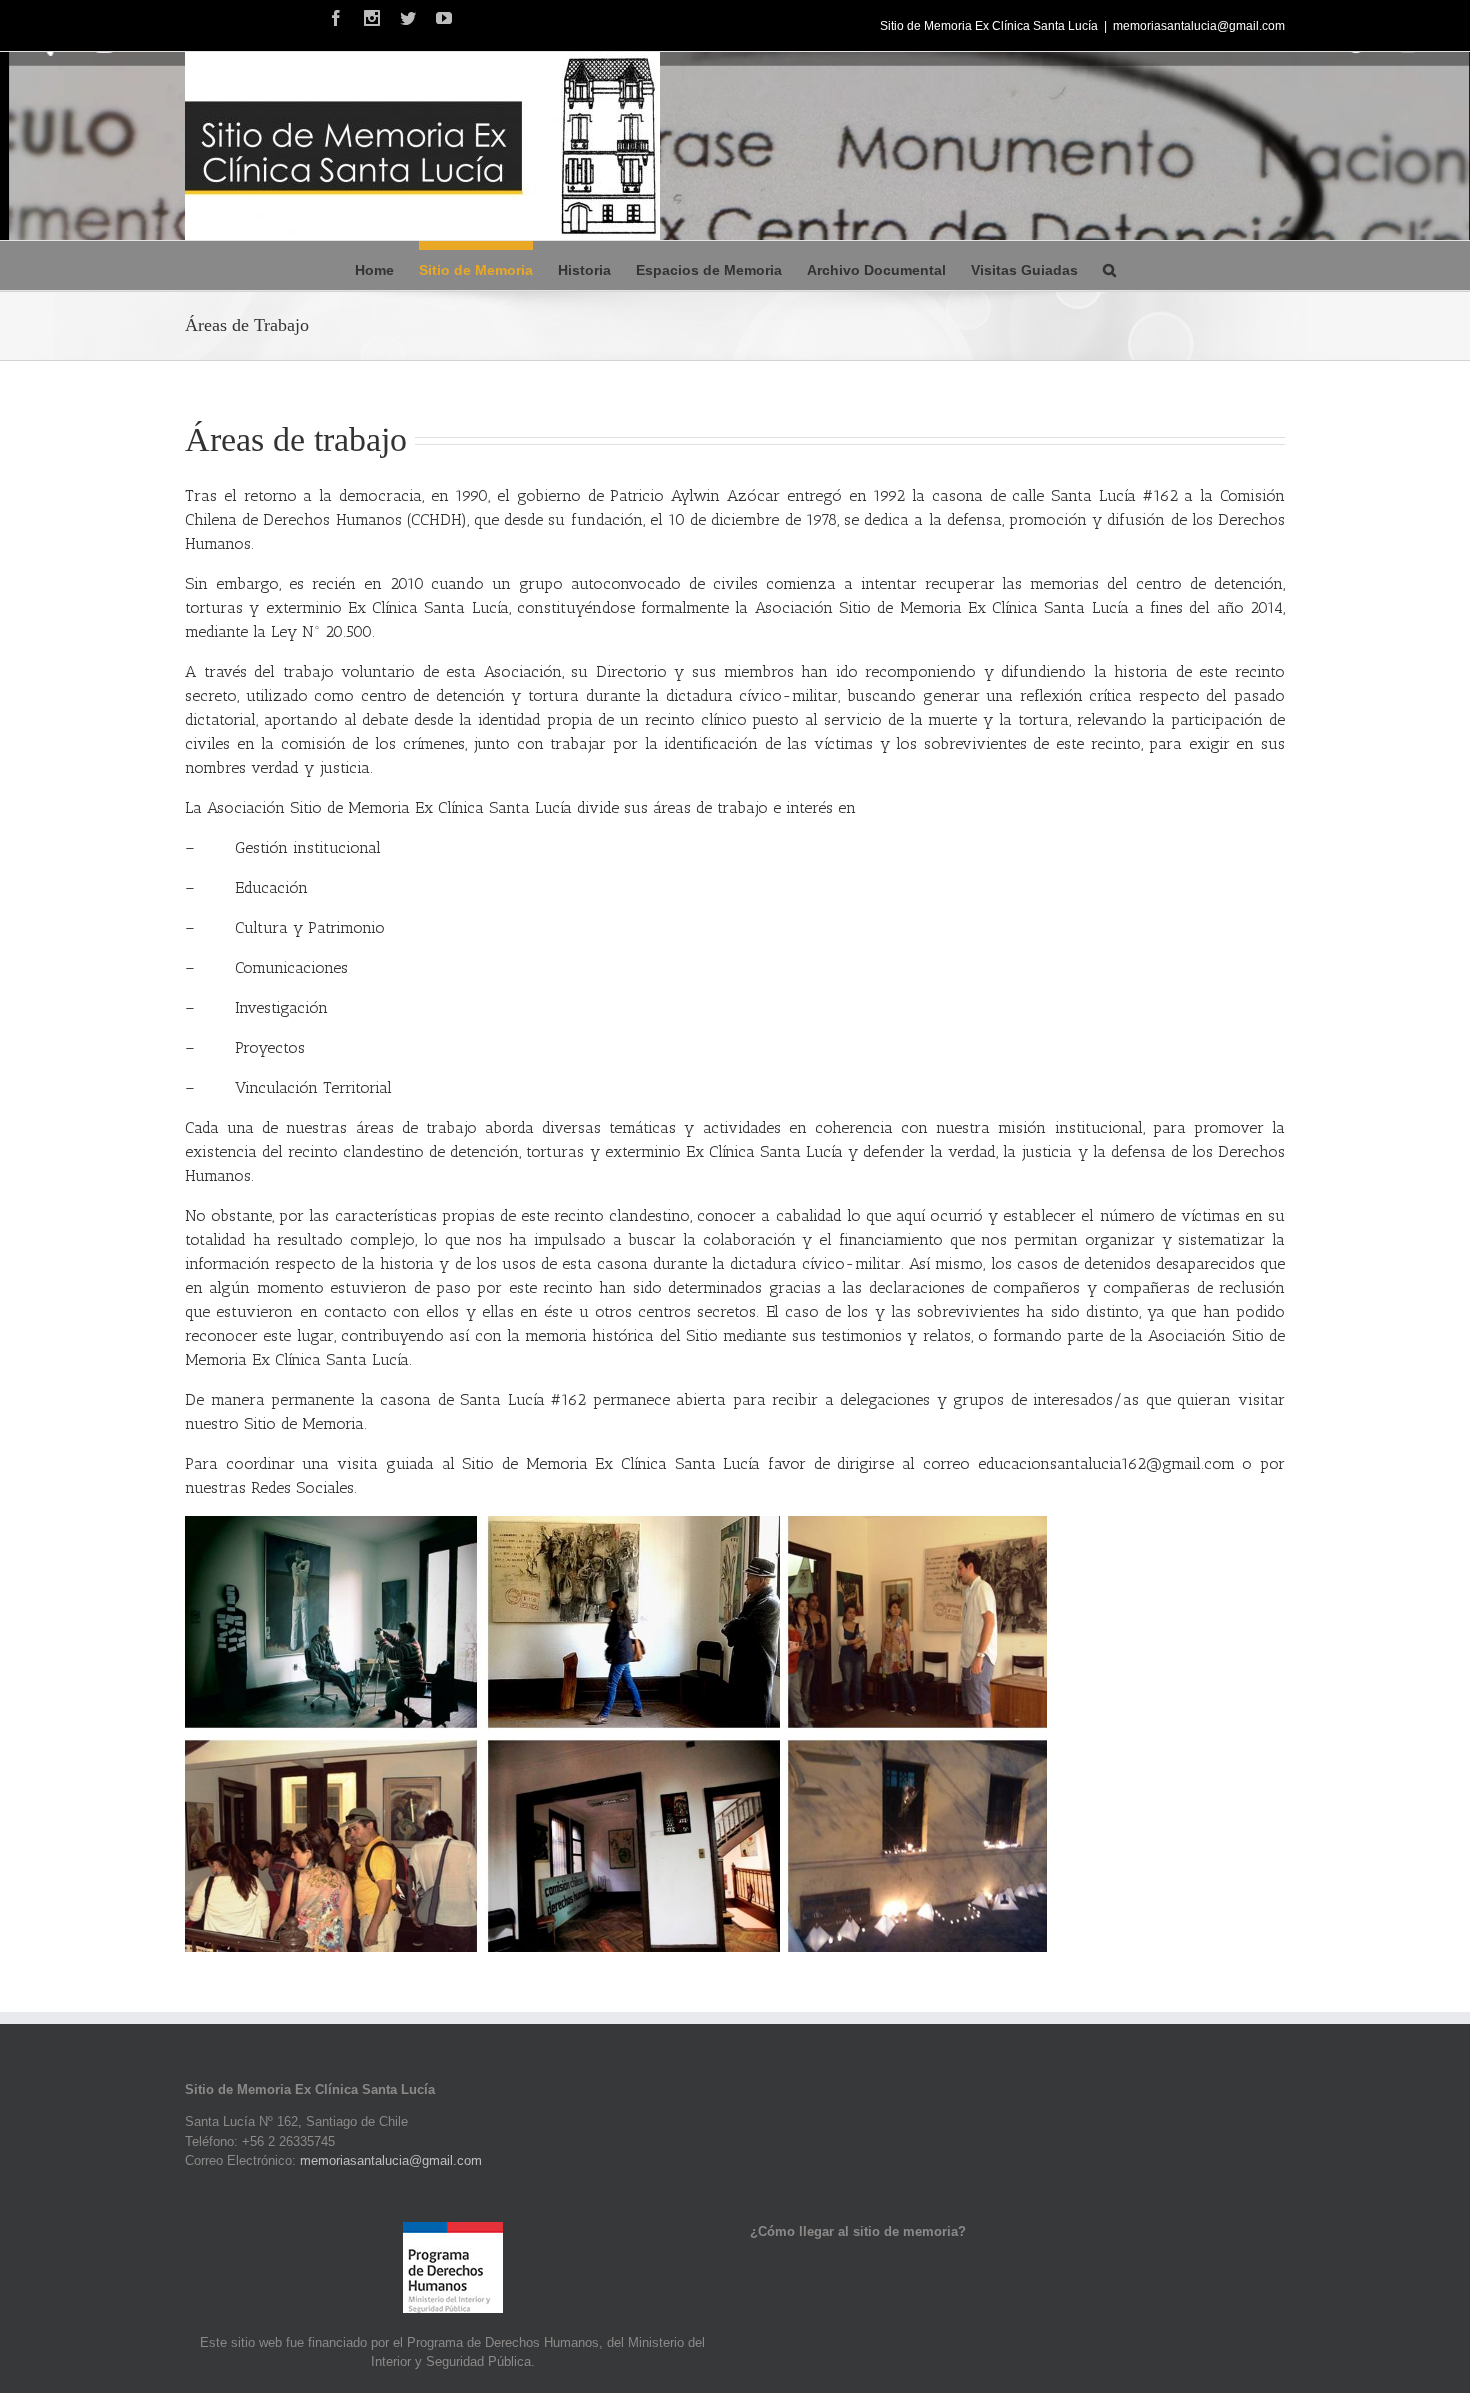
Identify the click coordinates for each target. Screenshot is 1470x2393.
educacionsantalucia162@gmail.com (1106, 1463)
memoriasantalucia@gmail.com (1199, 26)
